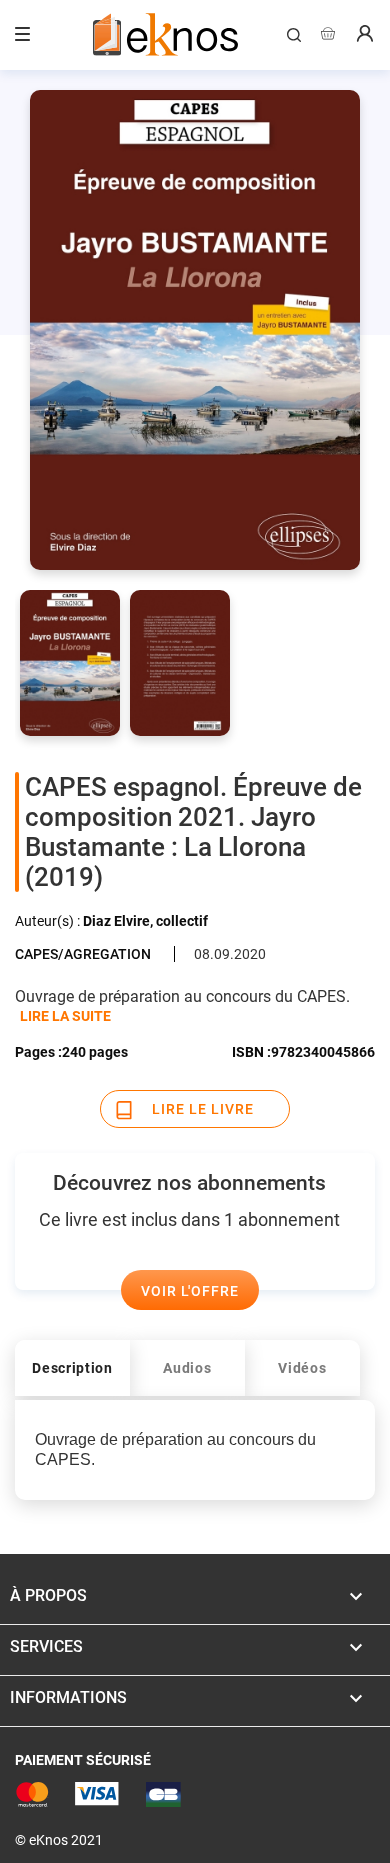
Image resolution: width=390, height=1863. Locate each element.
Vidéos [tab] (302, 1368)
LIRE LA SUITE (65, 1016)
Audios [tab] (187, 1368)
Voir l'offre (190, 1291)
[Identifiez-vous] (365, 36)
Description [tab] (72, 1368)
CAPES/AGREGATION (83, 954)
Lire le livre (203, 1109)
